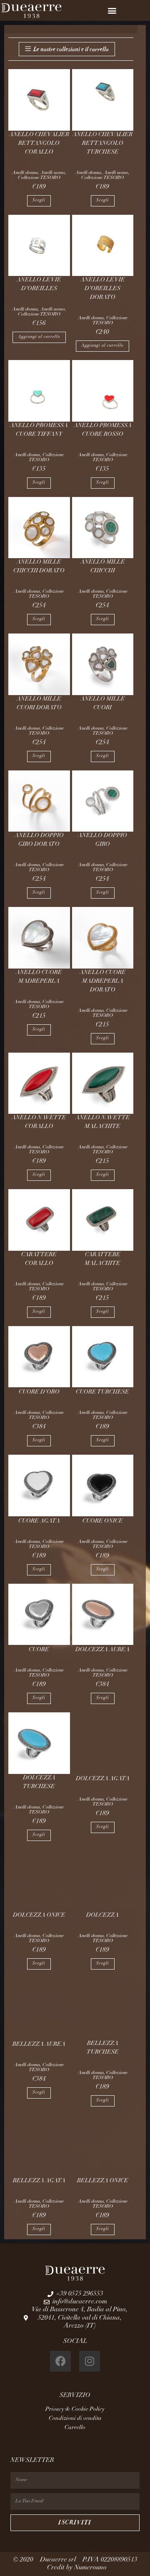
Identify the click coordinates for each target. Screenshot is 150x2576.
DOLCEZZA (102, 1915)
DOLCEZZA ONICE (39, 1915)
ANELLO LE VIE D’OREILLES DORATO (103, 289)
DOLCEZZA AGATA (103, 1779)
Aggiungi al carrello (39, 337)
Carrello (75, 2428)
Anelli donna (25, 173)
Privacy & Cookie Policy (75, 2410)
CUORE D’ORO (39, 1392)
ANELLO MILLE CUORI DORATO (39, 704)
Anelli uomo (53, 173)
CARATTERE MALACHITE (102, 1259)
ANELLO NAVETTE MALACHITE (103, 1122)
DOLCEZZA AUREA (102, 1650)
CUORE (39, 1650)
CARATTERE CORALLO (39, 1259)
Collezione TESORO (39, 178)
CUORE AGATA (39, 1521)
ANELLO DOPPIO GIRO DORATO (39, 840)
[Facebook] (60, 2361)
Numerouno (91, 2568)
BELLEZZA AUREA (39, 2044)
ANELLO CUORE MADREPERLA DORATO (103, 981)
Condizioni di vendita (75, 2419)
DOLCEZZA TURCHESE (39, 1782)
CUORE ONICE (103, 1521)
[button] (112, 11)
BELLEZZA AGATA (39, 2181)
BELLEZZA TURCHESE (103, 2048)
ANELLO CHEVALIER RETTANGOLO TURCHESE (102, 144)
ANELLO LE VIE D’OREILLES (39, 284)
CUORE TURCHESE (102, 1392)
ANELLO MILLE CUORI (103, 704)
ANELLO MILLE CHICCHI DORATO (39, 567)
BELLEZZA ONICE (103, 2181)
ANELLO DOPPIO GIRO (102, 840)
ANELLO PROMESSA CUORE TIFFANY (39, 430)
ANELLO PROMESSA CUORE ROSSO (103, 430)
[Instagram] (90, 2361)
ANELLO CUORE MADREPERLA (39, 977)
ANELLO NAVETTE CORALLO (39, 1122)
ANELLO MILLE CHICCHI (103, 567)
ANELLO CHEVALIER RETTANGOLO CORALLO (39, 144)
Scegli (39, 201)
